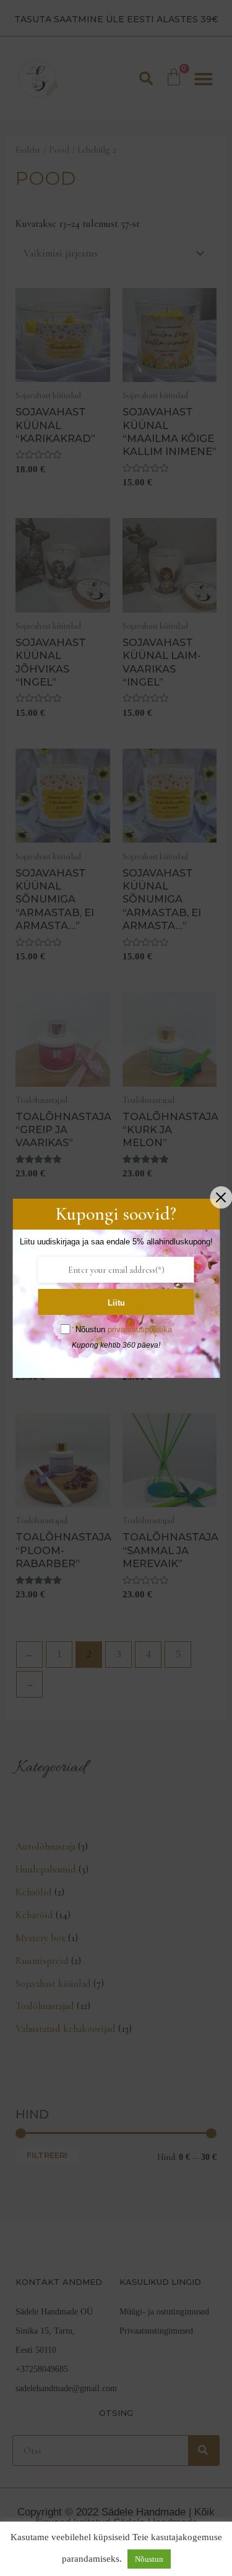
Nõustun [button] (149, 2559)
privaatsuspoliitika (140, 1329)
